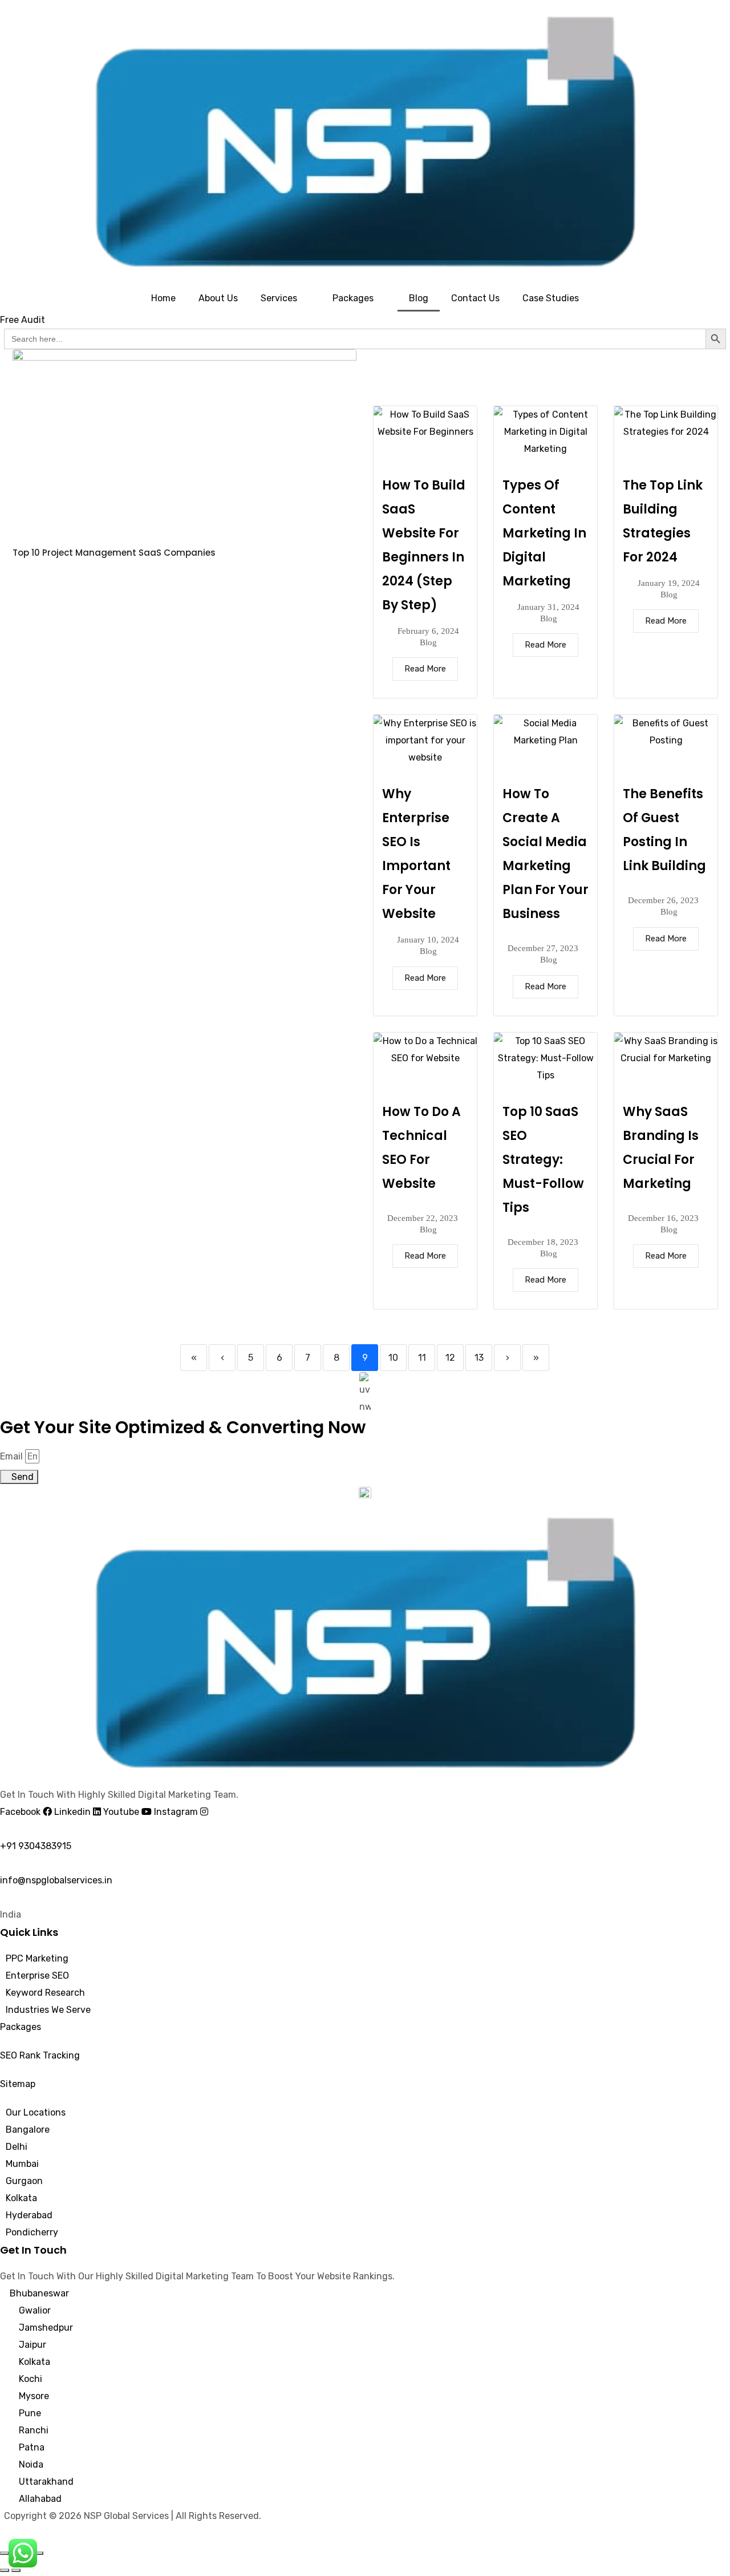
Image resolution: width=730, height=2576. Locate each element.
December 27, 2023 (543, 949)
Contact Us (475, 298)
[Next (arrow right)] (16, 2570)
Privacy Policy (34, 2533)
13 (479, 1358)
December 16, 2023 (663, 1218)
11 (422, 1358)
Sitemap (18, 2084)
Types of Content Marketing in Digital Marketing (544, 533)
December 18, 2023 (543, 1242)
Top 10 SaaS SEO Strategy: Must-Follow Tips (543, 1160)
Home (163, 298)
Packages (353, 298)
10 (393, 1358)
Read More (425, 669)
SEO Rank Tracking (40, 2055)
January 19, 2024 (669, 583)
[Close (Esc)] (39, 2553)
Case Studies (551, 298)
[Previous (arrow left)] (5, 2570)
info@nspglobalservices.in (56, 1880)
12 (450, 1358)
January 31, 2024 (548, 607)
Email (11, 1456)
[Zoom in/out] (5, 2553)
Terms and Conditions (117, 2533)
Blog (419, 298)
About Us (218, 298)
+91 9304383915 (36, 1846)
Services (279, 298)
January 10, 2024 (428, 940)
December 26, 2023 (663, 901)
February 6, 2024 (428, 631)
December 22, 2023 (423, 1218)
